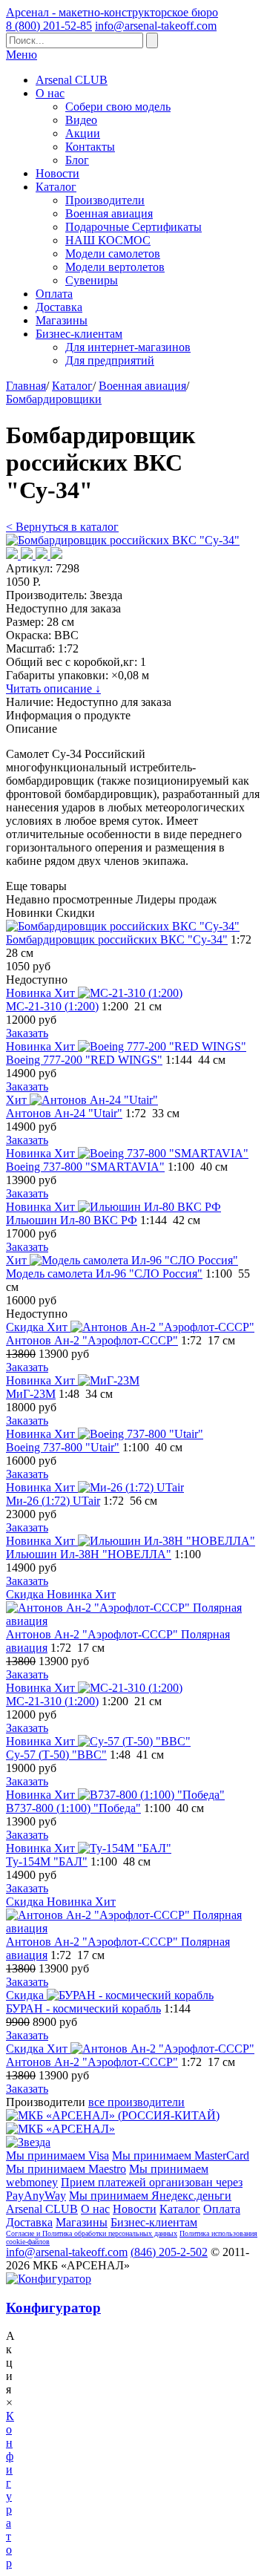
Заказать (27, 1033)
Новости (57, 173)
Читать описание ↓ (53, 689)
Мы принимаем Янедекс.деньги (150, 2196)
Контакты (90, 147)
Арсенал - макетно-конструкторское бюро (112, 12)
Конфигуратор (53, 2308)
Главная (26, 386)
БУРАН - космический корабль (83, 2008)
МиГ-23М (31, 1394)
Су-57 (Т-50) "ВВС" (56, 1755)
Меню (22, 55)
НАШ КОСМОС (108, 240)
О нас (50, 93)
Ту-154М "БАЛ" (47, 1861)
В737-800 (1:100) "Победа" (73, 1808)
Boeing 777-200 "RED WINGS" (84, 1060)
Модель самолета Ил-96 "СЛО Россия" (104, 1274)
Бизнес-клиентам (79, 334)
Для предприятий (110, 360)
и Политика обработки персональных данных (107, 2233)
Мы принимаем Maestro (66, 2169)
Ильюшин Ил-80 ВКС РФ (72, 1220)
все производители (136, 2102)
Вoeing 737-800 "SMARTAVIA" (85, 1167)
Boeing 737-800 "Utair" (63, 1447)
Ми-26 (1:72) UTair (53, 1501)
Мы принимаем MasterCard (181, 2155)
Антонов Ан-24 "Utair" (64, 1113)
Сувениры (92, 280)
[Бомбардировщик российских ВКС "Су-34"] (123, 540)
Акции (83, 133)
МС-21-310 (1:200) (52, 1006)
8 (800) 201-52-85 (49, 26)
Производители (105, 200)
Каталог (56, 187)
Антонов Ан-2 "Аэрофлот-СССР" (92, 1340)
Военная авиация (109, 213)
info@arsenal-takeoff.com (156, 26)
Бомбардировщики (54, 399)
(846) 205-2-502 (169, 2252)
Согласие (21, 2233)
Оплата (54, 294)
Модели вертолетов (115, 267)
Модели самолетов (113, 254)
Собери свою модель (118, 107)
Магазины (62, 320)
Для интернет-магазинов (128, 347)
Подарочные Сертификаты (133, 227)
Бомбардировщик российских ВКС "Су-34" (117, 939)
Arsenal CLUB (72, 80)
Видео (81, 120)
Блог (77, 160)
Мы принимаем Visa (57, 2155)
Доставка (59, 307)
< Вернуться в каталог (62, 527)
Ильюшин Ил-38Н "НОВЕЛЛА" (89, 1554)
